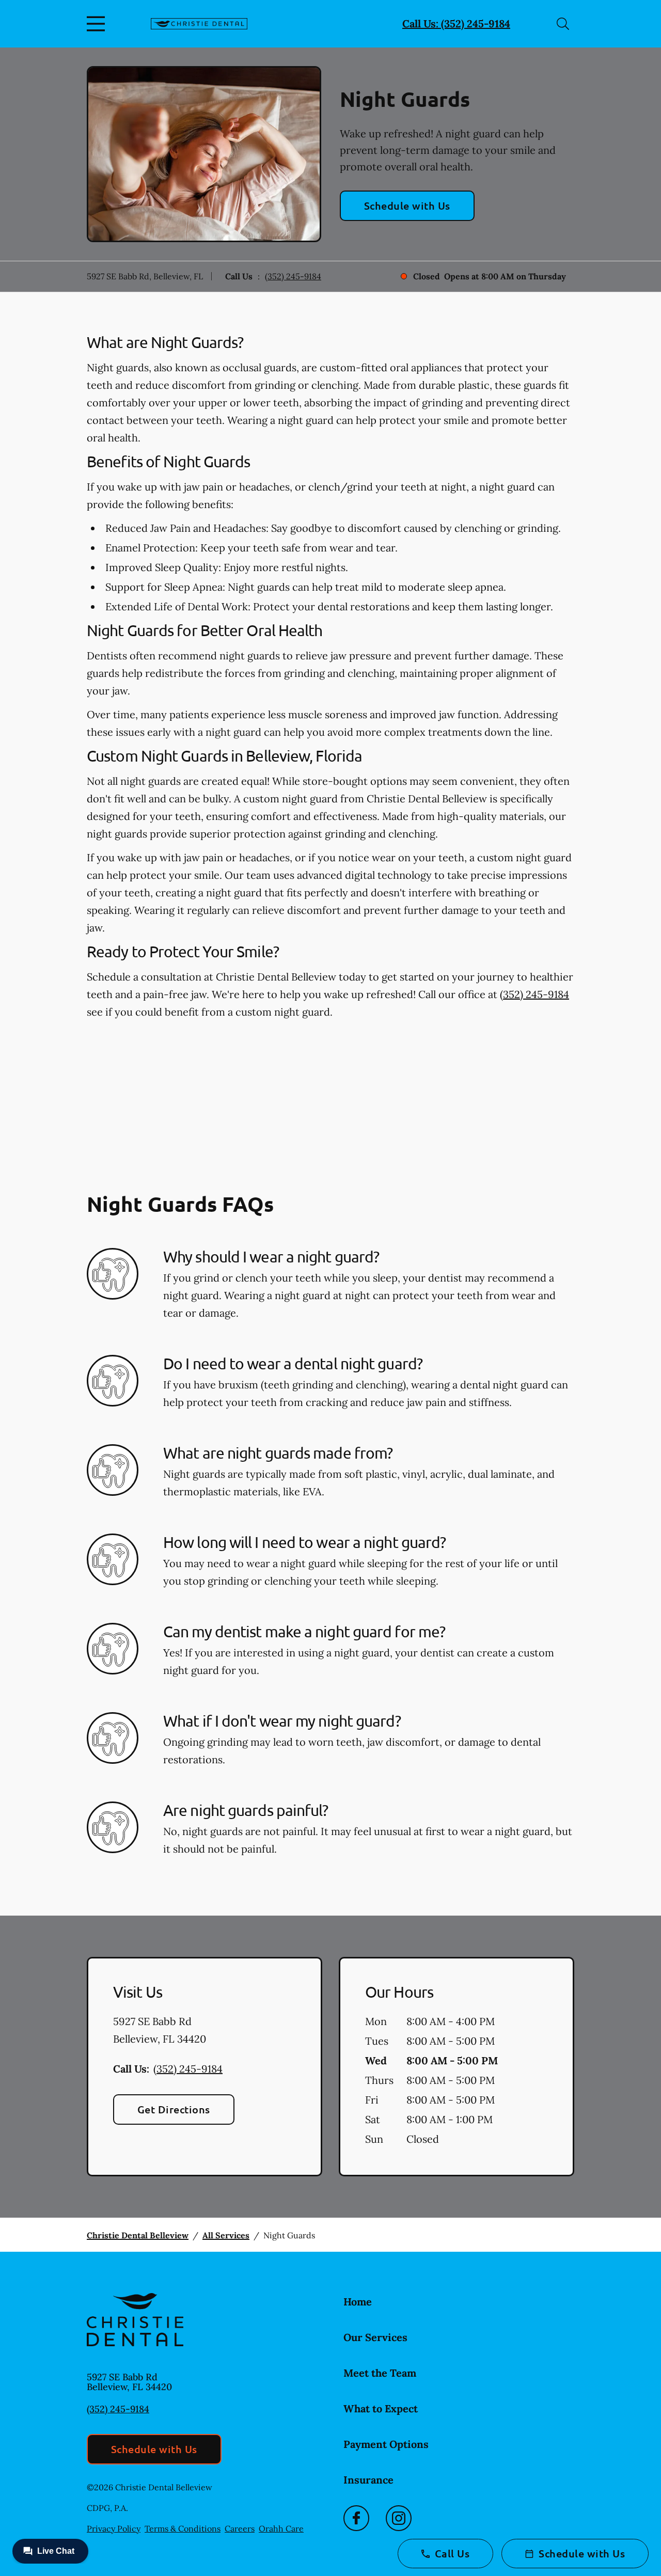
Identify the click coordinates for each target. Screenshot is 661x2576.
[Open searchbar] (563, 24)
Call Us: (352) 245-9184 (456, 23)
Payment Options (386, 2444)
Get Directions (174, 2109)
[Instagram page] (399, 2518)
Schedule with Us (407, 206)
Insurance (368, 2480)
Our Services (375, 2337)
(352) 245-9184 (293, 276)
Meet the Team (380, 2373)
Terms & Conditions (183, 2528)
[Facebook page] (356, 2518)
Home (358, 2302)
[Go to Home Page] (199, 24)
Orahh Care (281, 2528)
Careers (240, 2528)
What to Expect (381, 2408)
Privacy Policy (114, 2528)
